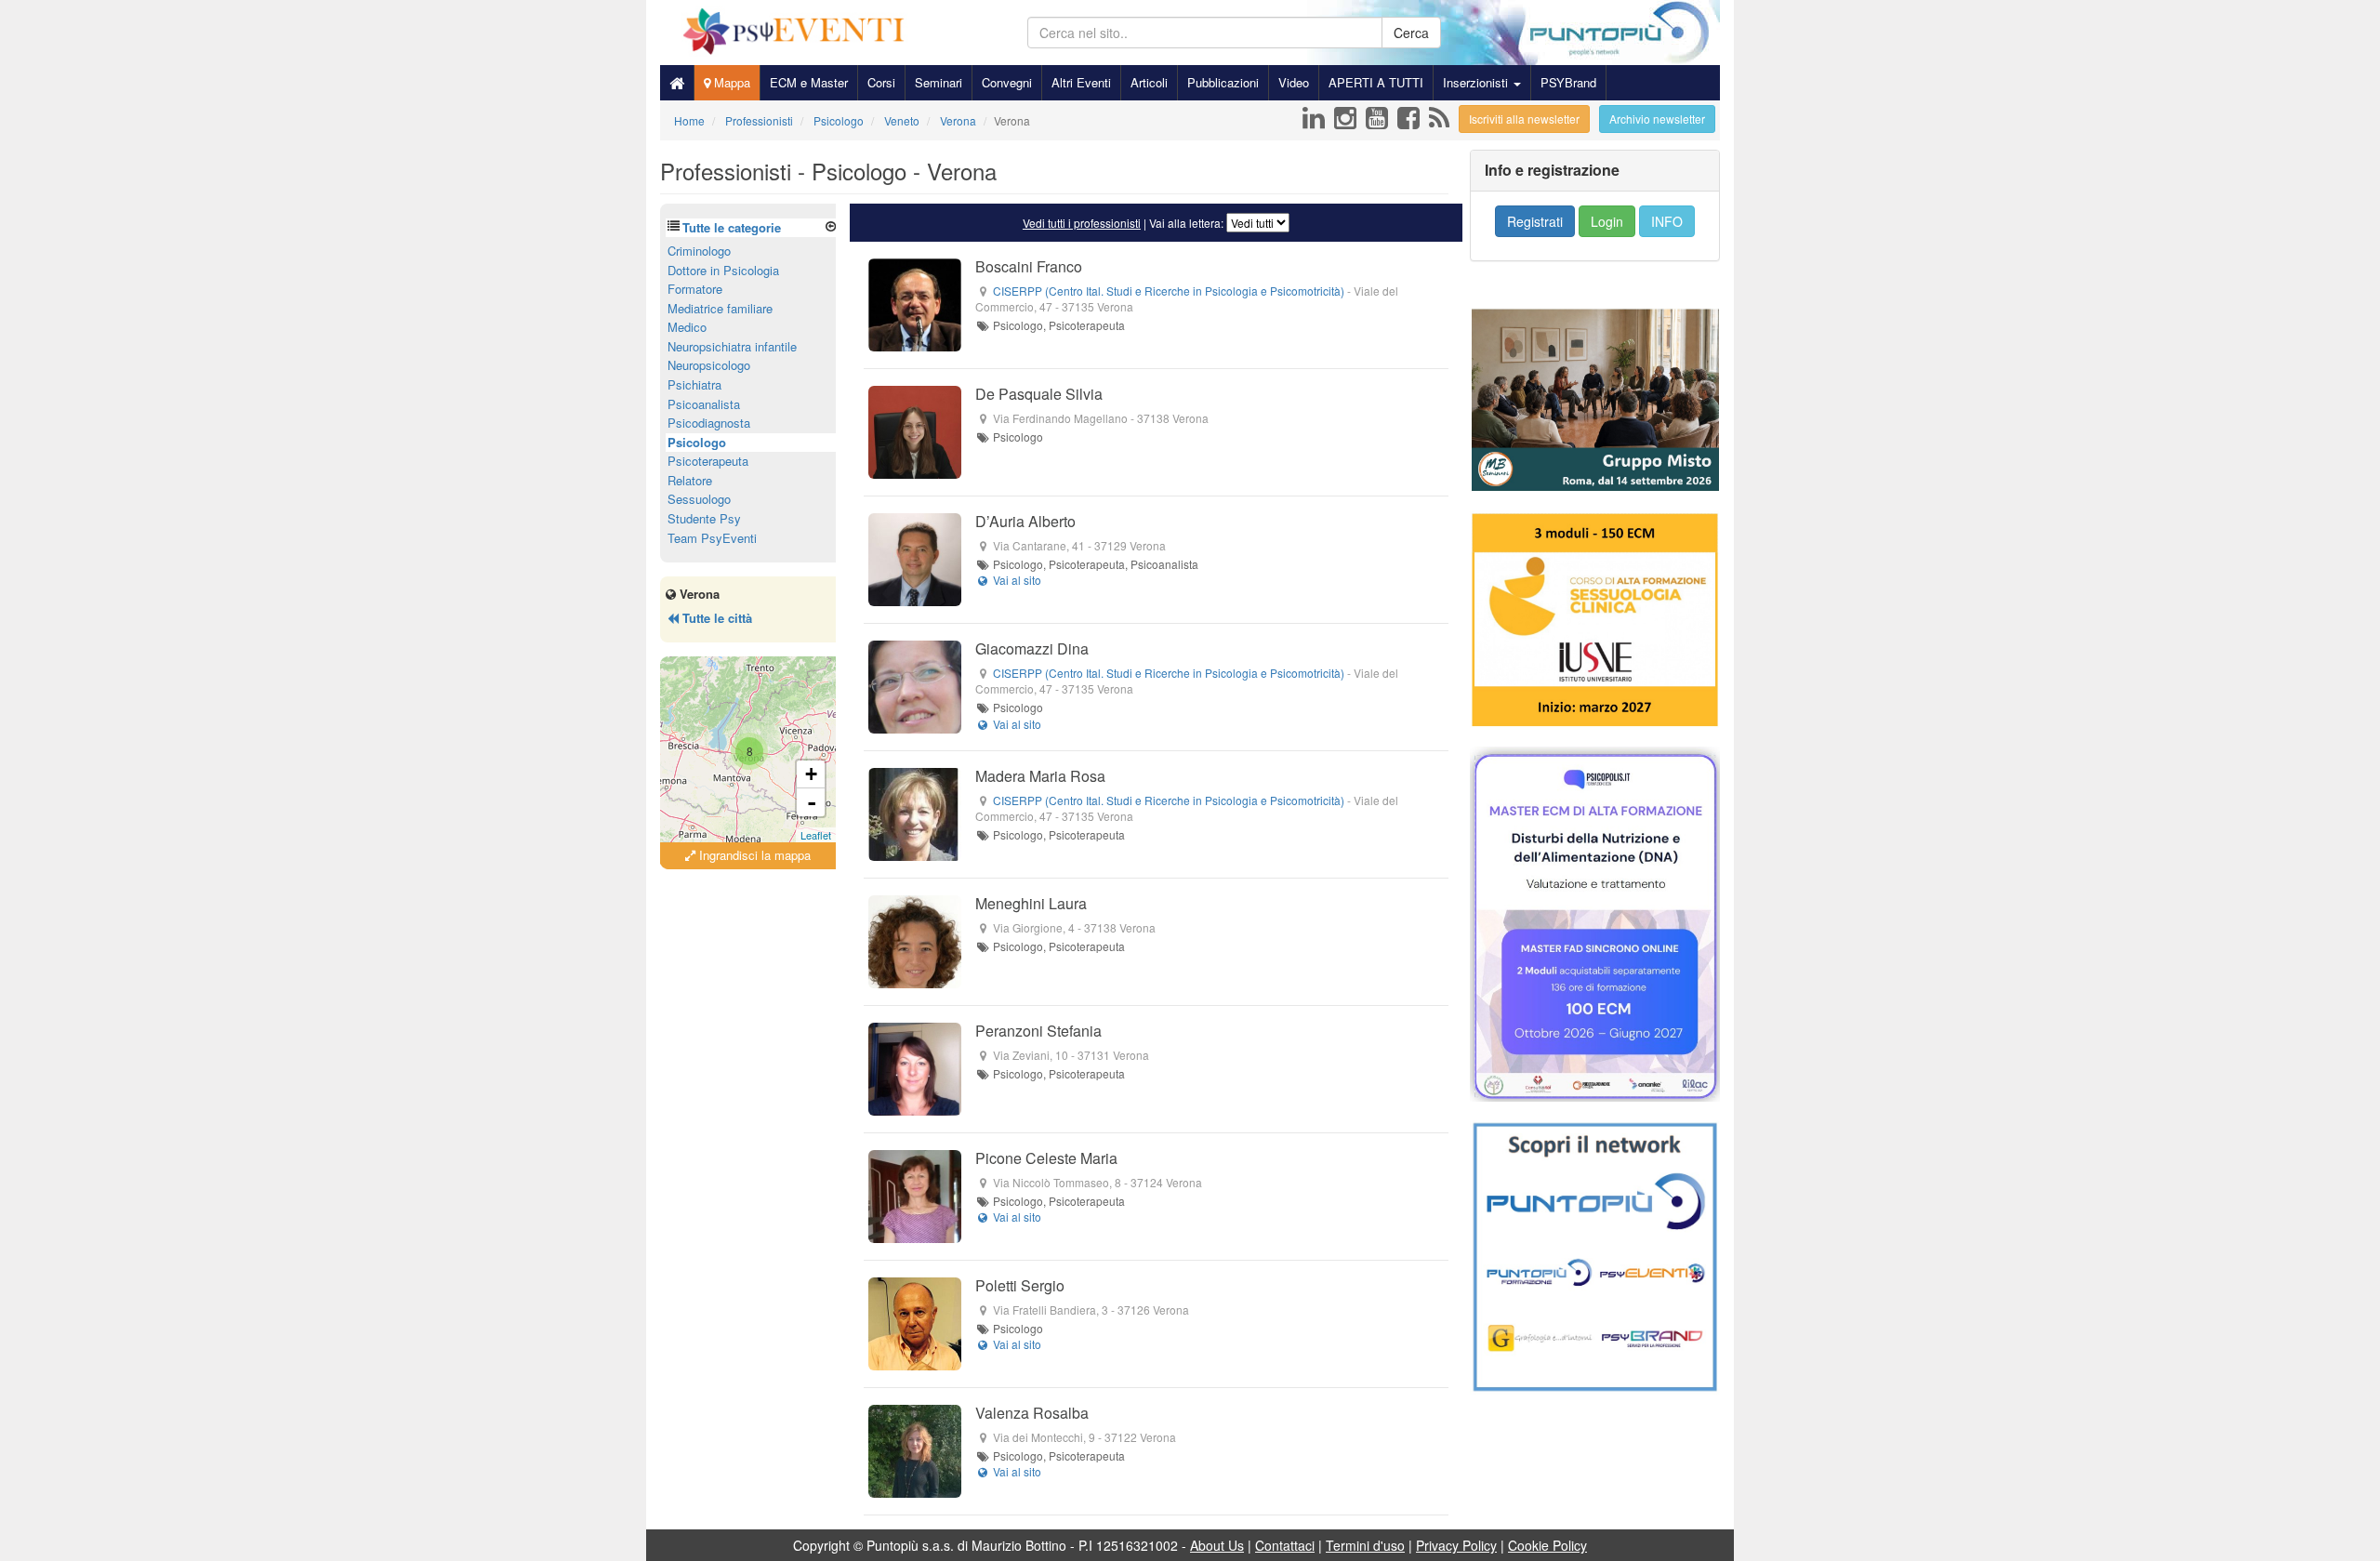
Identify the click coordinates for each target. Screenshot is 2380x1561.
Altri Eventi (1081, 82)
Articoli (1149, 82)
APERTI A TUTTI (1376, 82)
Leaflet (816, 835)
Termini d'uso (1365, 1545)
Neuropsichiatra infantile (732, 346)
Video (1294, 82)
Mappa (730, 82)
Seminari (939, 82)
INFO (1667, 221)
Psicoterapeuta (708, 461)
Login (1607, 221)
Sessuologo (699, 499)
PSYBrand (1568, 82)
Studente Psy (704, 518)
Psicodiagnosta (709, 423)
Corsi (881, 82)
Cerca (1411, 33)
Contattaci (1285, 1545)
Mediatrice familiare (720, 308)
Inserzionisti (1477, 82)
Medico (687, 327)
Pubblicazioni (1223, 82)
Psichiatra (694, 384)
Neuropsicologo (709, 365)
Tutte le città (715, 618)
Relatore (690, 480)
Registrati (1535, 221)
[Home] (677, 83)
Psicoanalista (704, 404)
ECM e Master (809, 82)
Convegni (1007, 82)
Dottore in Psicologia (723, 270)
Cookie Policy (1547, 1545)
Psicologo (697, 442)
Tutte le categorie (732, 227)
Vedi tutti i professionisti (1082, 223)
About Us (1217, 1545)
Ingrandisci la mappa (753, 855)
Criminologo (699, 251)
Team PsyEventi (712, 538)
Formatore (695, 289)
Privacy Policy (1456, 1545)
